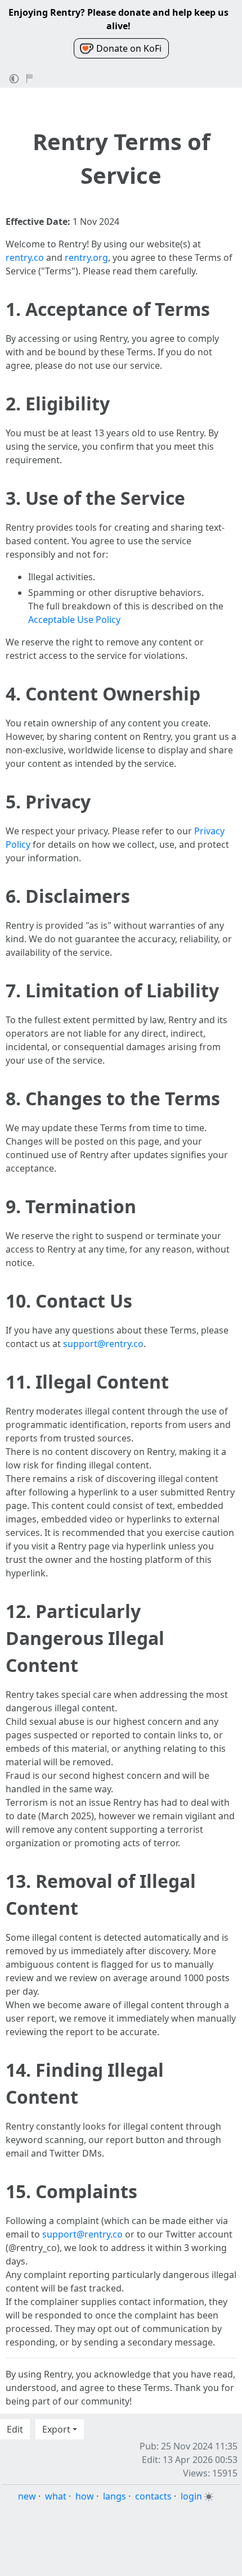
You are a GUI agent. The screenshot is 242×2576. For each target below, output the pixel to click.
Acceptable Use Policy (74, 620)
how (85, 2496)
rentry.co (25, 257)
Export (56, 2429)
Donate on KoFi (129, 48)
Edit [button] (15, 2429)
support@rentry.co (103, 1344)
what (56, 2496)
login (191, 2496)
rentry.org (86, 257)
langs (115, 2496)
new (27, 2496)
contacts (153, 2496)
